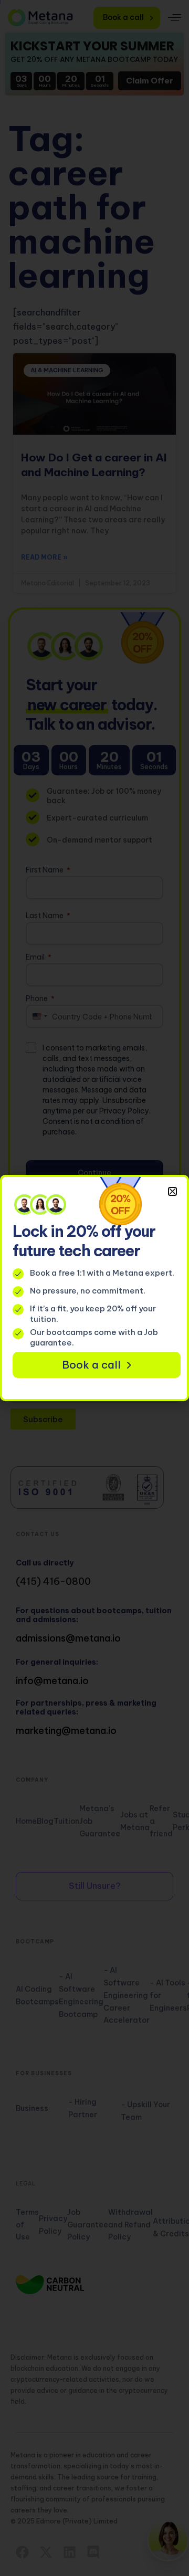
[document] (94, 1288)
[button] (172, 1191)
